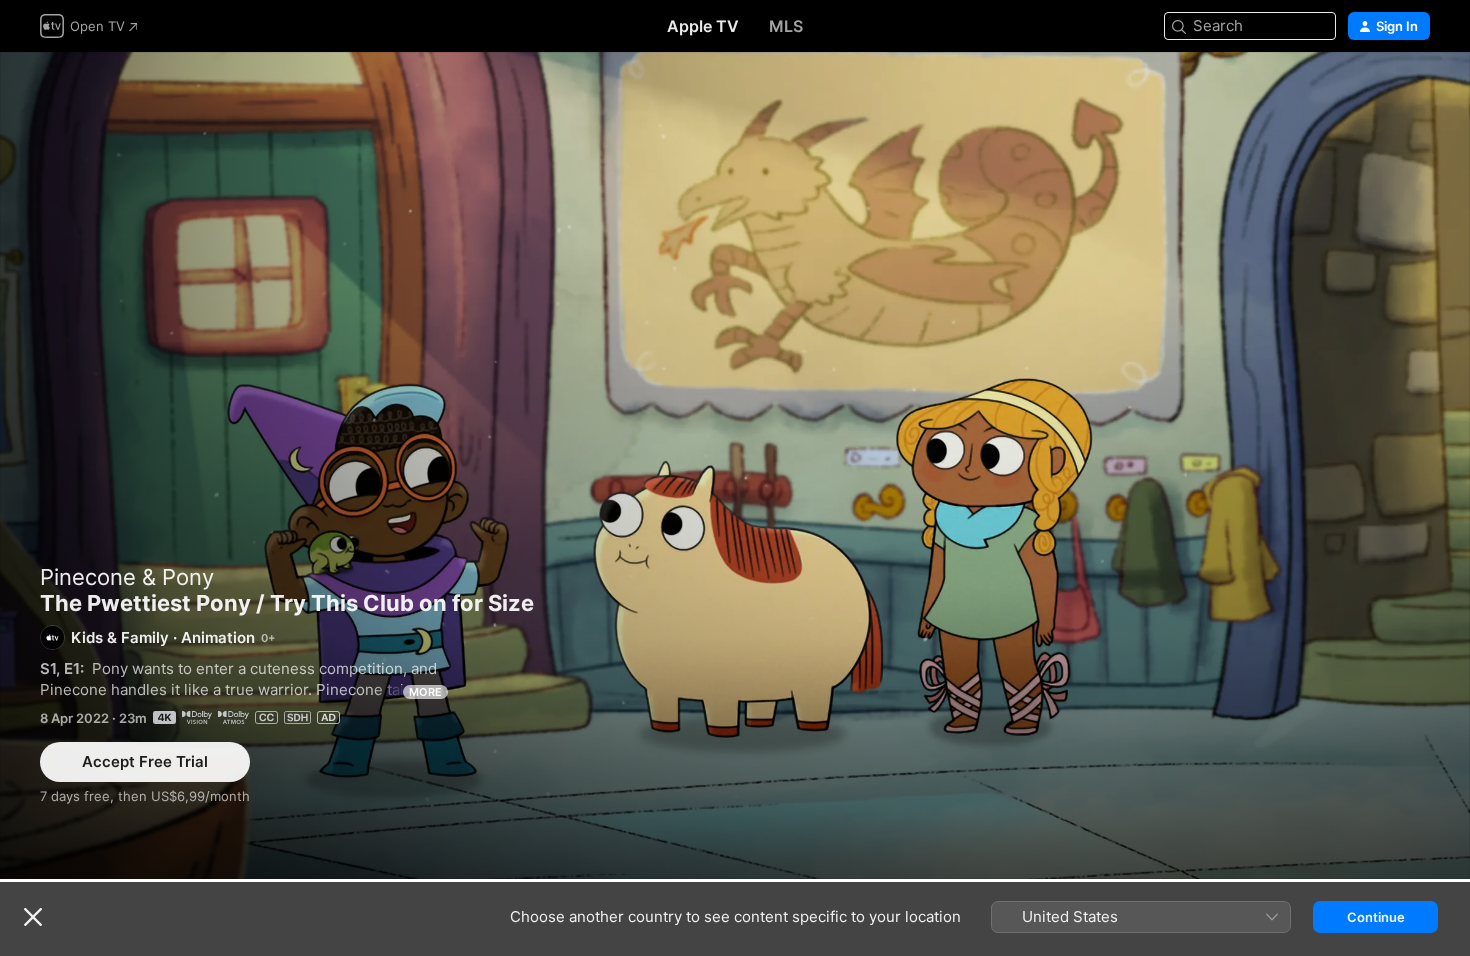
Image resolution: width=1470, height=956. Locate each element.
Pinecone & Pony (127, 577)
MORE (425, 692)
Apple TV (703, 26)
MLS (786, 26)
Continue (1376, 917)
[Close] (33, 917)
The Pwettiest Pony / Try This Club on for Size (735, 465)
